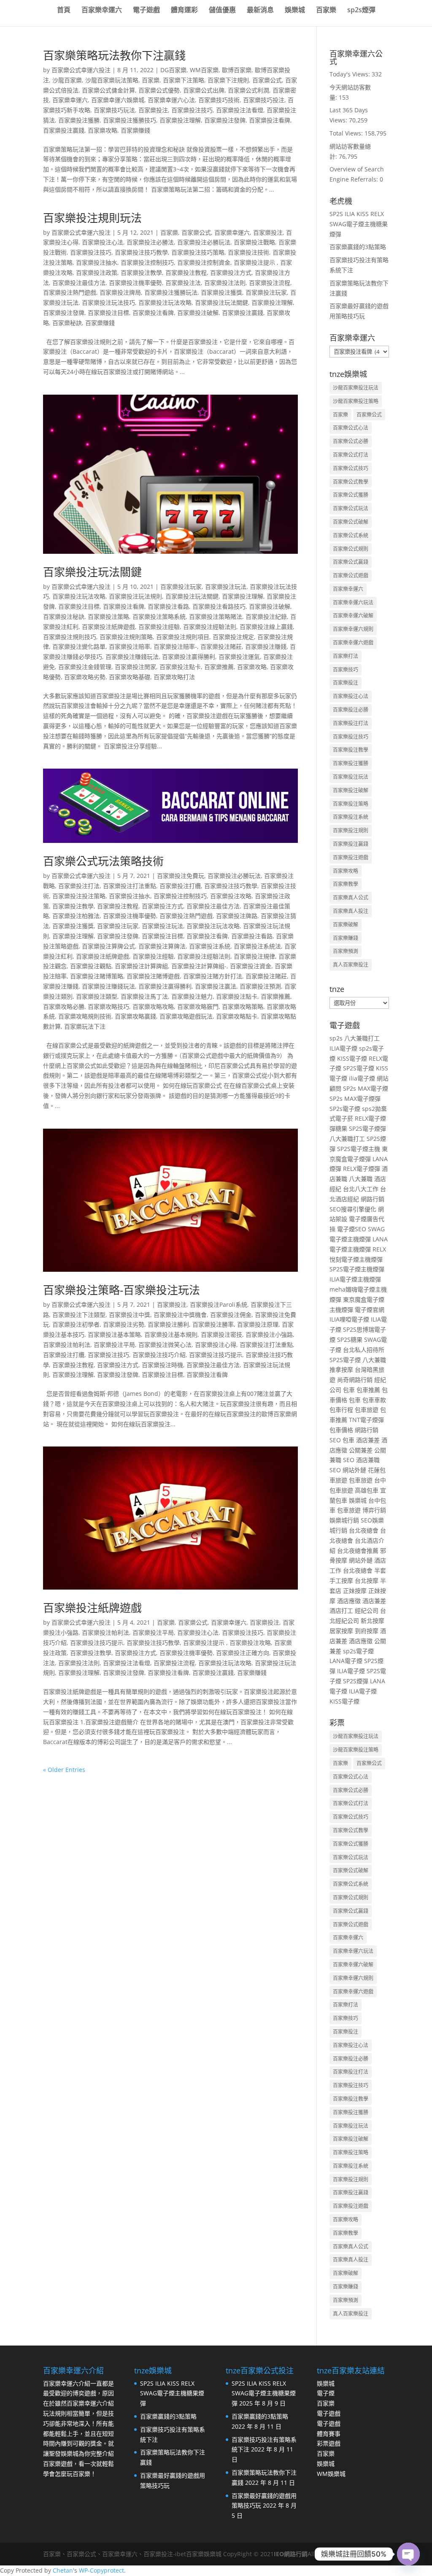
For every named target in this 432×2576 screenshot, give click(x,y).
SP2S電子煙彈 (367, 1128)
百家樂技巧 (346, 670)
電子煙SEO (352, 1229)
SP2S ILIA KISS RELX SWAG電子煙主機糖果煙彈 (359, 224)
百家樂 (326, 11)
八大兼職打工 (362, 1038)
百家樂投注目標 (108, 313)
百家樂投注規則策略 (126, 637)
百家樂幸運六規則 (353, 629)
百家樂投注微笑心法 (165, 1345)
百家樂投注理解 (180, 120)
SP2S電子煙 (359, 1068)
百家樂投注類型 (97, 996)
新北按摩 (373, 1621)
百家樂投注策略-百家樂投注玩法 (121, 1290)
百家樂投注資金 (251, 966)
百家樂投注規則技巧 (70, 637)
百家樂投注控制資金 (204, 262)
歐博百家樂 (237, 70)
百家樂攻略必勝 (64, 1006)
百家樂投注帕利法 (67, 1345)
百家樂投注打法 (79, 886)
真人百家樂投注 (351, 965)
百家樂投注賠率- (175, 646)
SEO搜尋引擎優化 (353, 1209)
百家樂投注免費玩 (181, 876)
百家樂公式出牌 (204, 90)
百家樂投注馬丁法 (144, 996)
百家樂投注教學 (141, 272)
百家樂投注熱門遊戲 (70, 292)
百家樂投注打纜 (180, 886)
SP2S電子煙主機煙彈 (357, 1269)
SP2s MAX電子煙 (366, 1088)
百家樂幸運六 (102, 11)
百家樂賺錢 (135, 130)
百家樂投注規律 (254, 956)
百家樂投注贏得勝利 (189, 657)
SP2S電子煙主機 (359, 1149)
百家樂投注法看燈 (240, 110)
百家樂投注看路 (168, 606)
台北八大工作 (361, 1189)
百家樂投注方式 (231, 272)
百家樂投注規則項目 (183, 637)
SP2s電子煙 (345, 1109)
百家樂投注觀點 (91, 966)
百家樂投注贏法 (216, 986)
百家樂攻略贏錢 (135, 1016)
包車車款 (374, 1400)
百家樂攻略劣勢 (85, 677)
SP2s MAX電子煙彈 (355, 1098)
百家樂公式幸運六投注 (81, 70)
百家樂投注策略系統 (159, 616)
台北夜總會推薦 (358, 1551)
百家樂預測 (346, 951)
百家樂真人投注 (351, 911)
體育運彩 (184, 11)
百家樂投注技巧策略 (198, 252)
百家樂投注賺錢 (266, 646)
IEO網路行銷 (291, 2554)
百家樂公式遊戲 (351, 576)
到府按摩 (367, 1631)
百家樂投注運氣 (239, 657)
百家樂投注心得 (216, 1345)
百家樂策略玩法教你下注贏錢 (114, 55)
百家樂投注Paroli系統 (219, 1304)
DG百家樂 (173, 70)
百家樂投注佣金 (231, 1315)
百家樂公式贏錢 (351, 562)
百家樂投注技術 (248, 252)
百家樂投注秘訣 (64, 616)
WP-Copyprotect (101, 2570)
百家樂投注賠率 (130, 646)
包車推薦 (368, 1390)
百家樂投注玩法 (226, 586)
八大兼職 (361, 1179)
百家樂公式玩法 (351, 508)
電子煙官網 (370, 1310)
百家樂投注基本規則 (171, 1334)
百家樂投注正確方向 (243, 1653)
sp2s (336, 1038)
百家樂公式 (267, 80)
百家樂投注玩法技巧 (108, 302)
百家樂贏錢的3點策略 (358, 247)
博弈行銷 (374, 1510)
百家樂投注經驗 (159, 627)
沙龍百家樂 (67, 80)
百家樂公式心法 (351, 428)
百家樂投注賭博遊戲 (153, 976)
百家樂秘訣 (67, 323)
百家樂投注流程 (270, 283)
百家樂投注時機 (162, 1365)
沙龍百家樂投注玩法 (356, 388)
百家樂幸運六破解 (353, 616)
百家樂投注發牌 (225, 120)
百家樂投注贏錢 (64, 130)
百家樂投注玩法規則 (135, 596)
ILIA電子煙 (343, 1048)
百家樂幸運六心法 (171, 100)
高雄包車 (367, 1490)
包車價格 (341, 1430)
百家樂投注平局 (114, 1345)
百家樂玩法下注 (85, 1026)
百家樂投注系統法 (257, 946)
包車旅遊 (367, 1410)
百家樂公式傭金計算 (108, 90)
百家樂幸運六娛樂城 (118, 100)
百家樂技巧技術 (219, 100)
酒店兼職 (368, 1460)
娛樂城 (295, 11)
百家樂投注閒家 (135, 667)
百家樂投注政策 (97, 272)
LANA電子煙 (346, 1661)
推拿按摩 (341, 1369)
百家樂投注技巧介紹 (159, 1355)
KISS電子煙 (352, 1058)
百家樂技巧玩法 (114, 110)
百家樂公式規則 (351, 549)
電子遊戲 (146, 11)
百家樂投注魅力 (192, 996)
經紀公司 (367, 1610)
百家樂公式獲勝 (351, 495)
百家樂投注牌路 (237, 916)
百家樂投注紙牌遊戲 (108, 627)
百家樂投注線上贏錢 (266, 627)
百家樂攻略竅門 (198, 1006)
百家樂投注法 (183, 283)
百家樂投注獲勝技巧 (130, 120)
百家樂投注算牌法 (162, 946)
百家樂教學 (346, 884)
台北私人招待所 (364, 1350)
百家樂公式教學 (351, 482)
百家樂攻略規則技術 (85, 1016)
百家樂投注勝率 (213, 1324)
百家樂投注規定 (233, 637)
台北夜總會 (364, 1530)
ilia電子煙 (362, 1078)
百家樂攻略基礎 (130, 677)
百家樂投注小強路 (269, 1334)
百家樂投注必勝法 (150, 242)
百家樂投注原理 (258, 1324)
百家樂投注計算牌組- (199, 966)
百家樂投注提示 (255, 262)
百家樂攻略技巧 (108, 1006)
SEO (335, 1440)
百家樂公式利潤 (248, 90)
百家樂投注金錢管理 (85, 667)
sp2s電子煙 (358, 1651)
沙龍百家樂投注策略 (356, 401)
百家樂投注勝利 (168, 1324)
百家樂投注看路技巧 (219, 606)
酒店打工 (341, 1610)
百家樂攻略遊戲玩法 (186, 1016)
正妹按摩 (355, 1591)
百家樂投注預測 (260, 986)
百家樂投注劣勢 (124, 1324)
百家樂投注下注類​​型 (79, 1315)
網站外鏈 (354, 1470)
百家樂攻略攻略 (153, 1006)
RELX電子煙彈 (362, 1169)
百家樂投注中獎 (130, 1315)
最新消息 (260, 11)
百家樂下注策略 (184, 80)
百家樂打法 (346, 656)
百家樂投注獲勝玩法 (171, 292)
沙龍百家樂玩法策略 (112, 80)
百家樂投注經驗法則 (210, 627)
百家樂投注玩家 (266, 292)
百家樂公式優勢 (159, 90)
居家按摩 (341, 1631)
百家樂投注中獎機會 (180, 1315)
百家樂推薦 (219, 667)
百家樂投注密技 (221, 1334)
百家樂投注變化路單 (79, 646)
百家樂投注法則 (225, 283)
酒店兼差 (368, 1440)
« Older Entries (64, 1770)
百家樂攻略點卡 (237, 1016)
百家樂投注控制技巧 (147, 262)
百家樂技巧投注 (264, 100)
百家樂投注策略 (108, 616)
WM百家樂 (204, 70)
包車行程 (341, 1410)
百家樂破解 (346, 925)
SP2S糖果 (350, 1339)
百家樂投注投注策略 (79, 896)
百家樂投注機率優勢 (135, 283)
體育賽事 (329, 2434)
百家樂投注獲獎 (221, 292)
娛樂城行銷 (344, 1520)
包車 (349, 1390)
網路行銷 (373, 1199)
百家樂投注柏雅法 (76, 916)
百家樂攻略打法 (174, 677)
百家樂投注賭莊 (221, 646)
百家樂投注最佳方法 (79, 283)
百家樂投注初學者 (76, 1324)
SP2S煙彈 (356, 1681)
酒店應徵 (349, 1601)
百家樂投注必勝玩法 (204, 242)
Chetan (63, 2570)
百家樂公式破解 (351, 522)
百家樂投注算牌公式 (108, 946)
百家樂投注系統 (210, 946)
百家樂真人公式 (351, 898)
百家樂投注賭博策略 (97, 976)
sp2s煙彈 (361, 11)
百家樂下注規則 (228, 80)
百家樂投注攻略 (231, 896)
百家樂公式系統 (351, 535)
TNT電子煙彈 (366, 1420)
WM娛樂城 (331, 2474)
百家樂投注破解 (198, 313)
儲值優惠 (222, 11)
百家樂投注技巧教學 (141, 252)
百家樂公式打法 (351, 455)
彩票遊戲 (329, 2443)
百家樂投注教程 (186, 272)
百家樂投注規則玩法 (92, 218)
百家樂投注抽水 (97, 262)
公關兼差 (361, 1450)
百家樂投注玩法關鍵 (221, 302)
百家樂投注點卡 (180, 667)
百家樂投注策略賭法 (216, 616)
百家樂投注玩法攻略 (165, 302)
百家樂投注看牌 (270, 120)
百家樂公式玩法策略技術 (103, 861)
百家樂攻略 (103, 130)
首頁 (64, 11)
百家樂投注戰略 (254, 242)
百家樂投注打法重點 (130, 886)
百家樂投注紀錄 (266, 616)
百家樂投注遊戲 (351, 857)
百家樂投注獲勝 (79, 120)
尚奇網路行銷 (355, 1380)
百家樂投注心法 (103, 242)
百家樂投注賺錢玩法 (132, 657)
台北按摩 (367, 1581)
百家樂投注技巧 (192, 110)
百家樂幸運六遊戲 (353, 643)
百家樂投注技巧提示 (216, 1355)
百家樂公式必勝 (351, 441)
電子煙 (326, 2393)
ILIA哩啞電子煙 (349, 1319)
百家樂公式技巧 (351, 468)
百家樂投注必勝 (351, 710)
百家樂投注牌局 (120, 292)
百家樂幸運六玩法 (353, 603)
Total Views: (347, 133)
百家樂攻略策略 (243, 1006)
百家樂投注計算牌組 (141, 966)
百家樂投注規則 (351, 830)
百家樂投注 (153, 110)
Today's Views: (351, 74)
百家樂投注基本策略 (114, 1334)
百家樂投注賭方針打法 (213, 976)
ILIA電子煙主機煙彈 (355, 1279)
